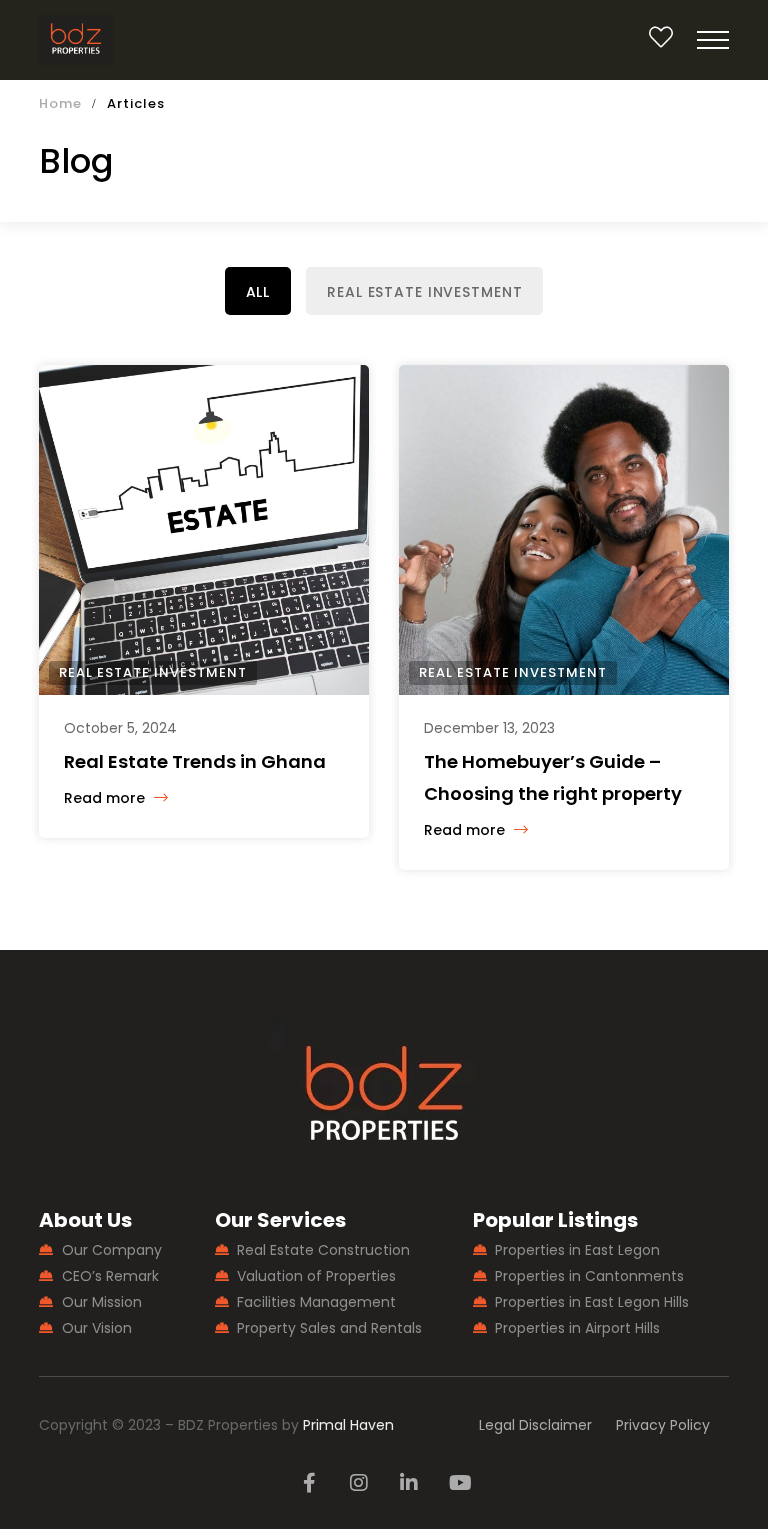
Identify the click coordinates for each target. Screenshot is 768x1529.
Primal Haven (348, 1425)
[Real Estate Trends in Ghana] (204, 530)
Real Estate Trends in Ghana (195, 761)
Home (60, 103)
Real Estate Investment (424, 292)
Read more (106, 798)
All (258, 292)
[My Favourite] (661, 41)
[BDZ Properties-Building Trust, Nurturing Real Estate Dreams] (76, 40)
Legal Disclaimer (535, 1425)
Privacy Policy (663, 1425)
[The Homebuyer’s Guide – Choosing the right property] (564, 530)
